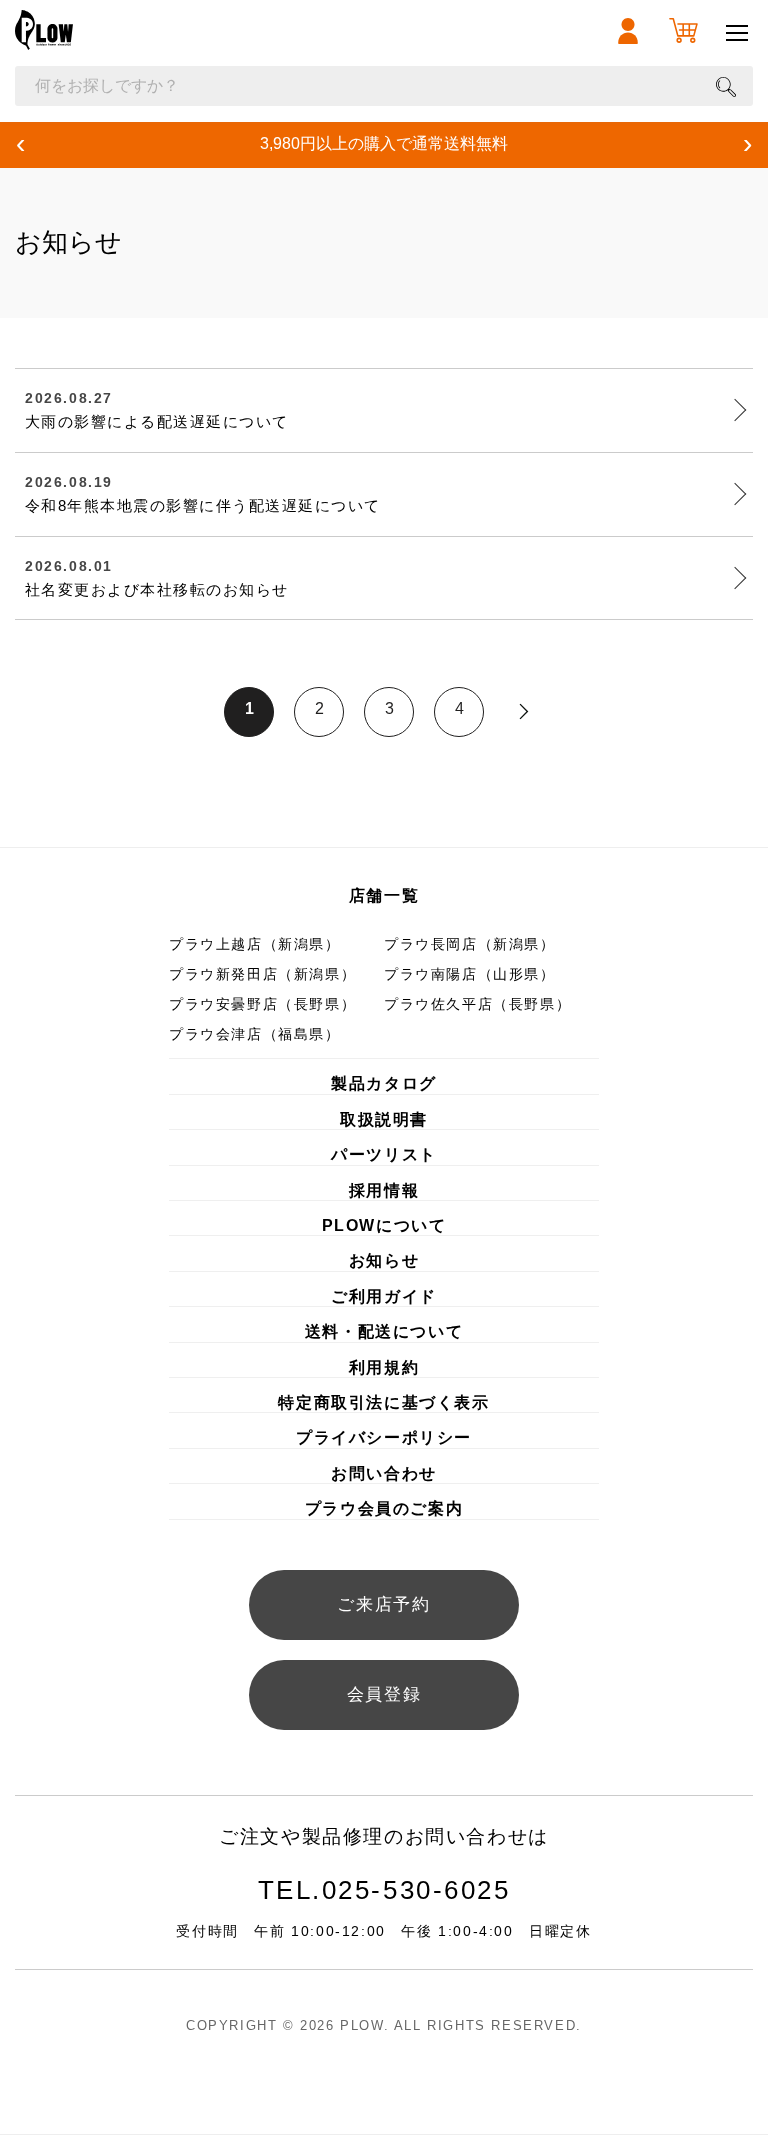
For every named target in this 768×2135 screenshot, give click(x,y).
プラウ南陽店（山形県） (470, 974)
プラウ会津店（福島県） (255, 1034)
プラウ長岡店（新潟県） (470, 944)
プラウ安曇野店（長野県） (262, 1004)
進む (524, 712)
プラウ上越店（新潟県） (255, 944)
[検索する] (726, 86)
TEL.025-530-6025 (384, 1890)
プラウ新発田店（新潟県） (262, 974)
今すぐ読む (375, 377)
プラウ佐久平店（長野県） (477, 1004)
